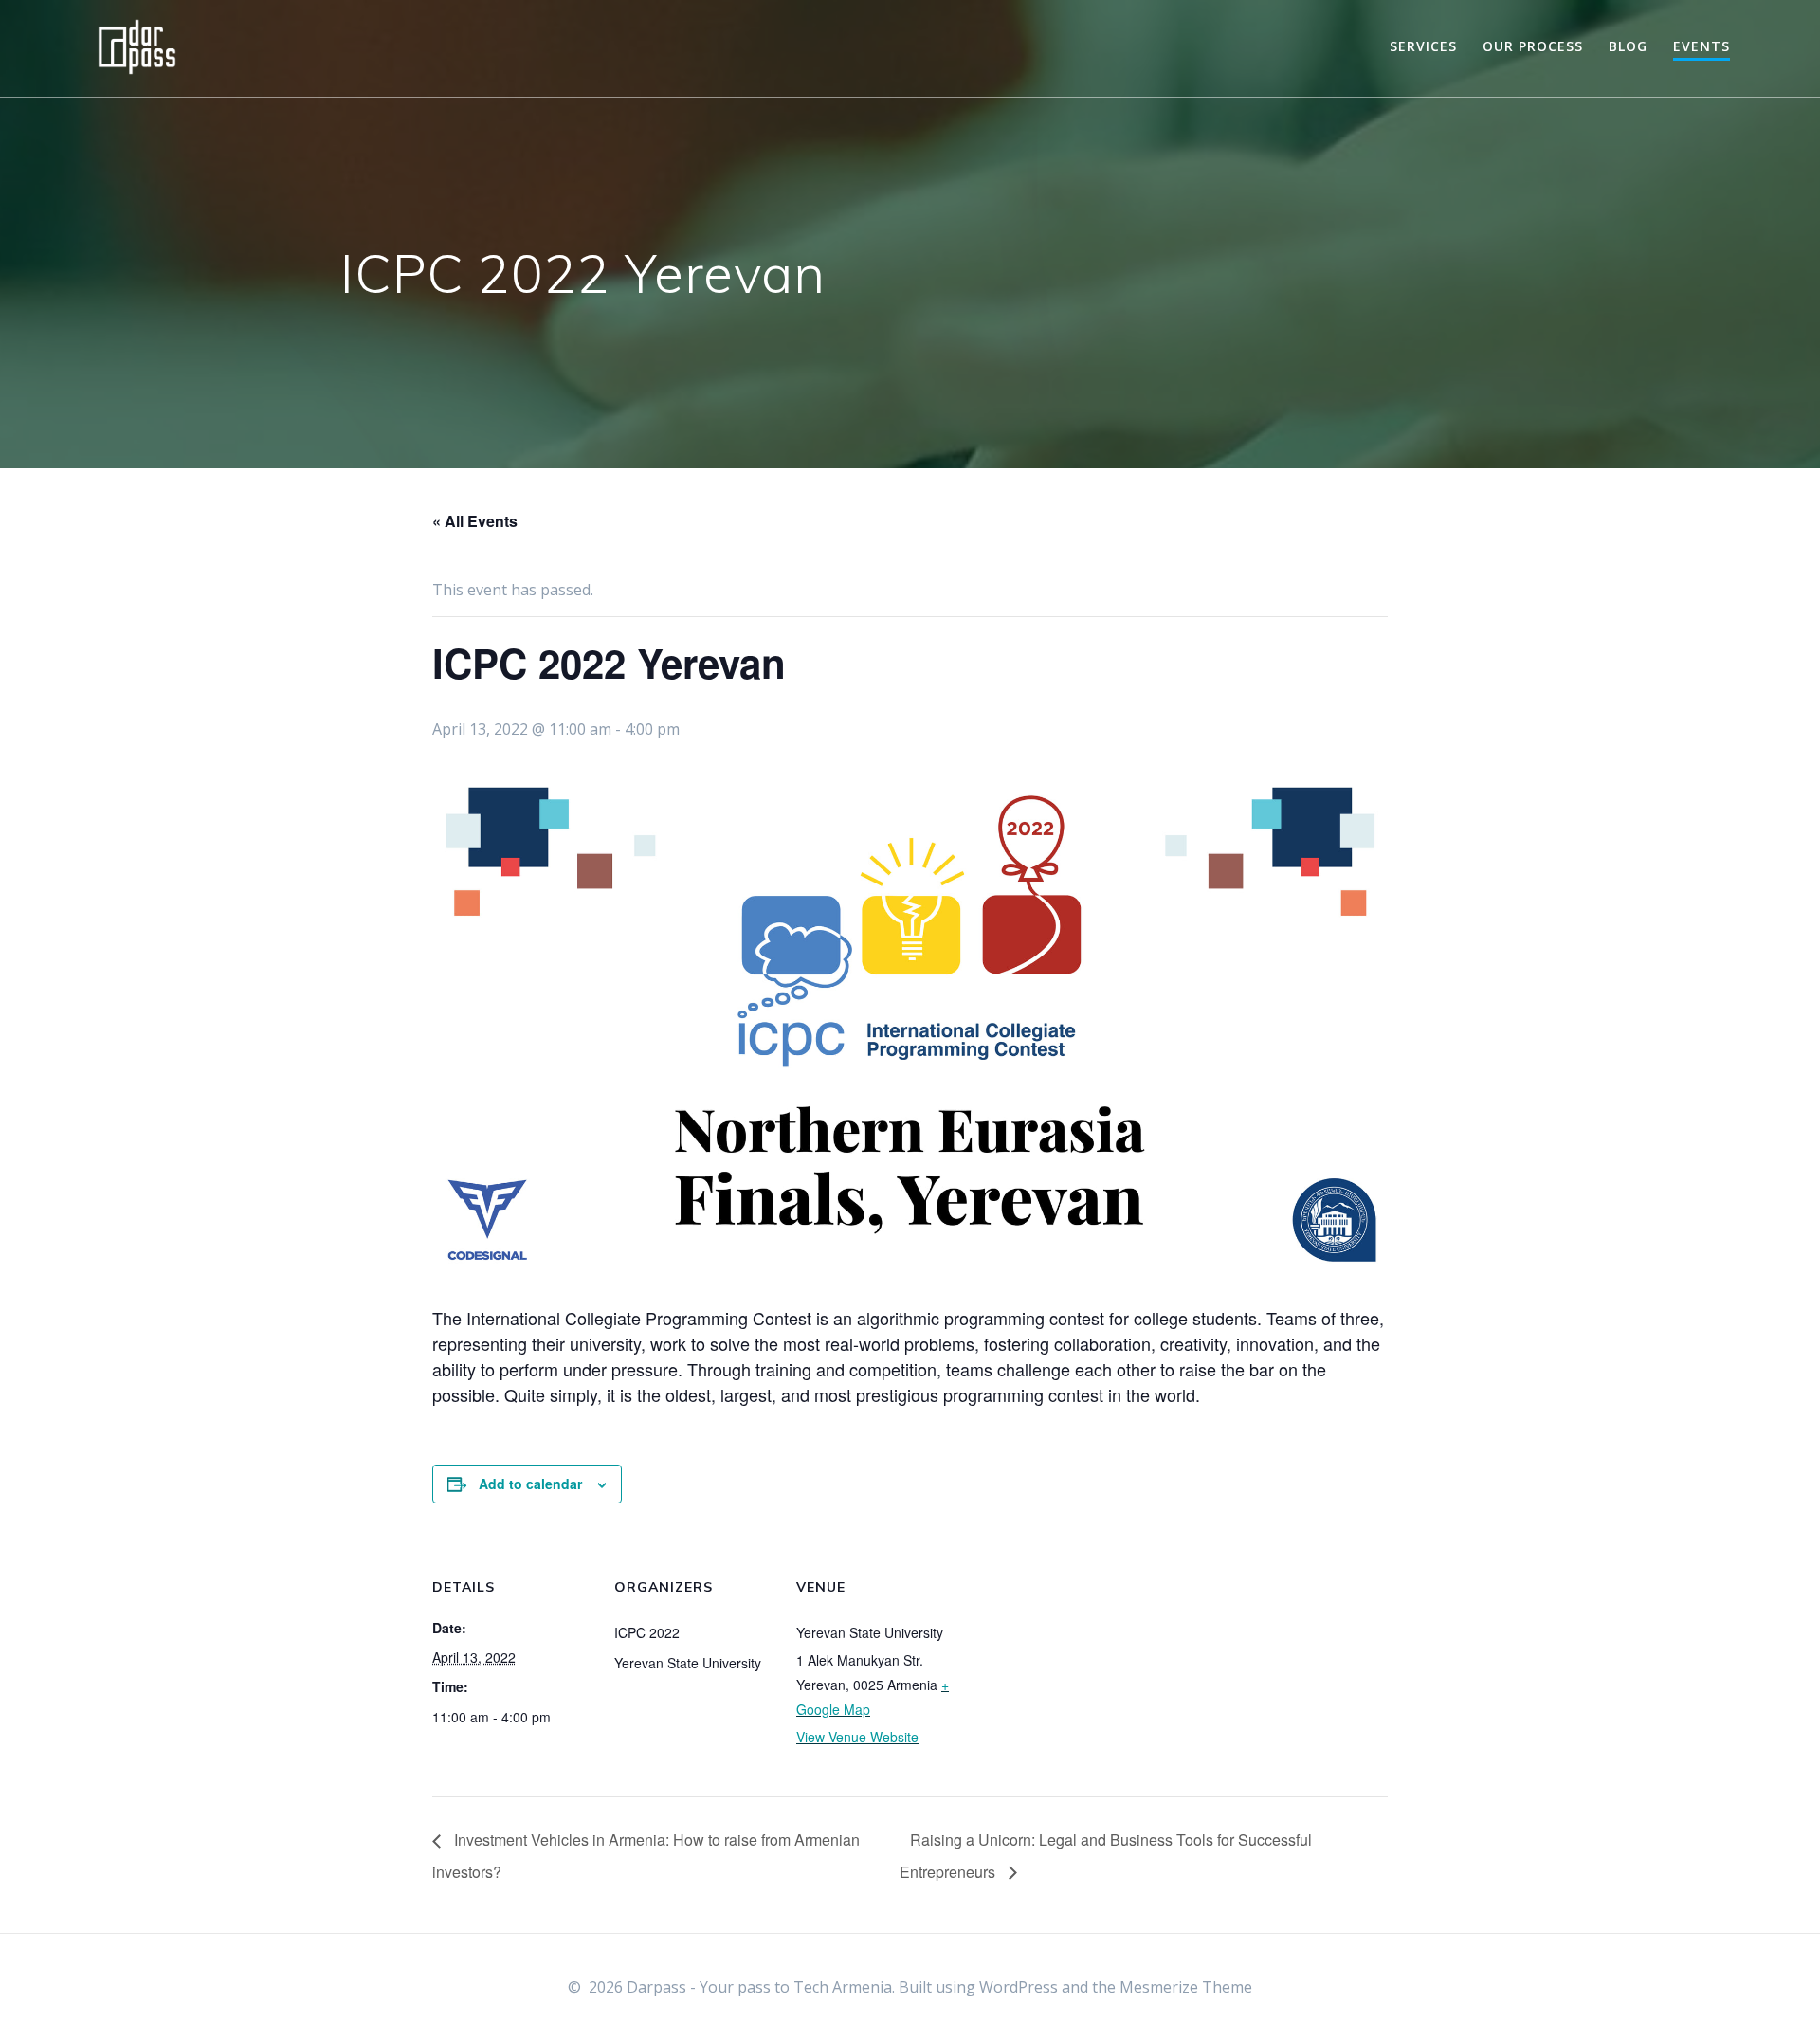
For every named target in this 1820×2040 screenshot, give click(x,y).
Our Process (1533, 46)
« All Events (475, 521)
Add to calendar (530, 1484)
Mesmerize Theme (1186, 1987)
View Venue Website (857, 1737)
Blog (1628, 46)
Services (1423, 46)
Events (1702, 46)
